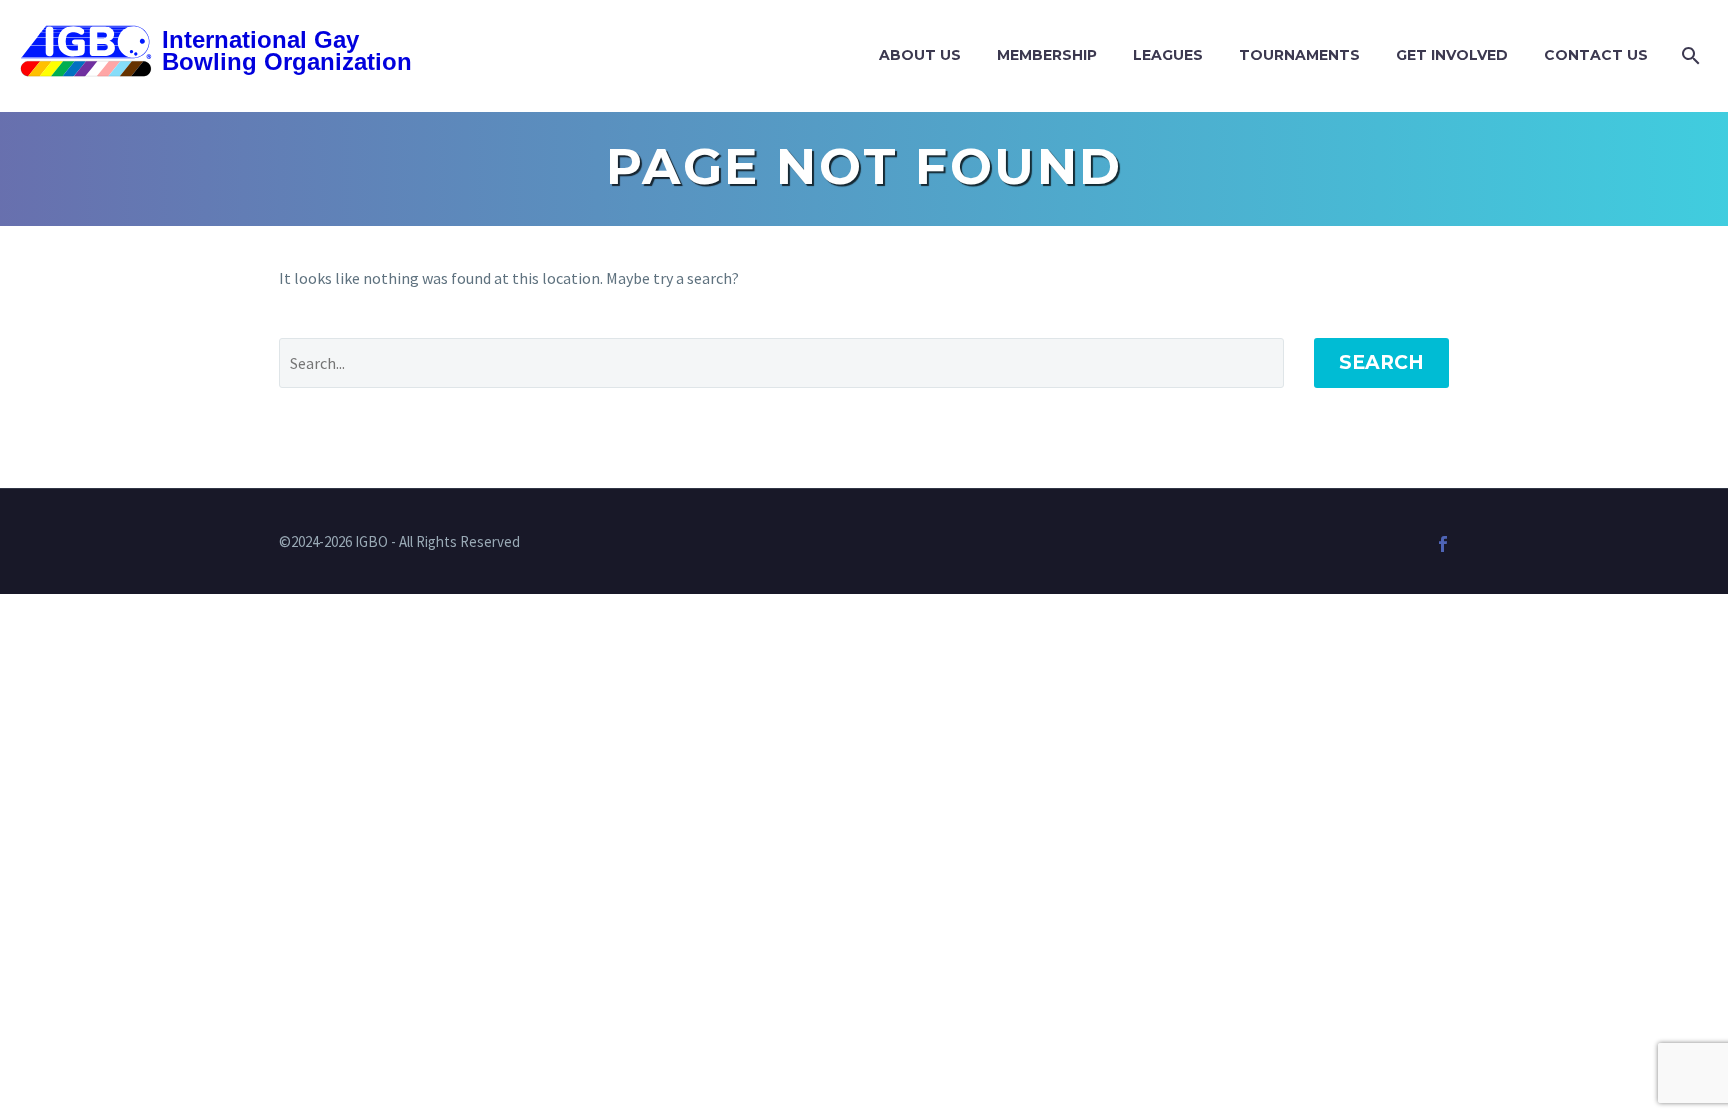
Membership (1047, 55)
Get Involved (1452, 55)
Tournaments (1299, 55)
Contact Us (1596, 55)
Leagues (1168, 55)
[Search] (1688, 55)
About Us (920, 55)
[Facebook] (1443, 544)
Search (1381, 362)
